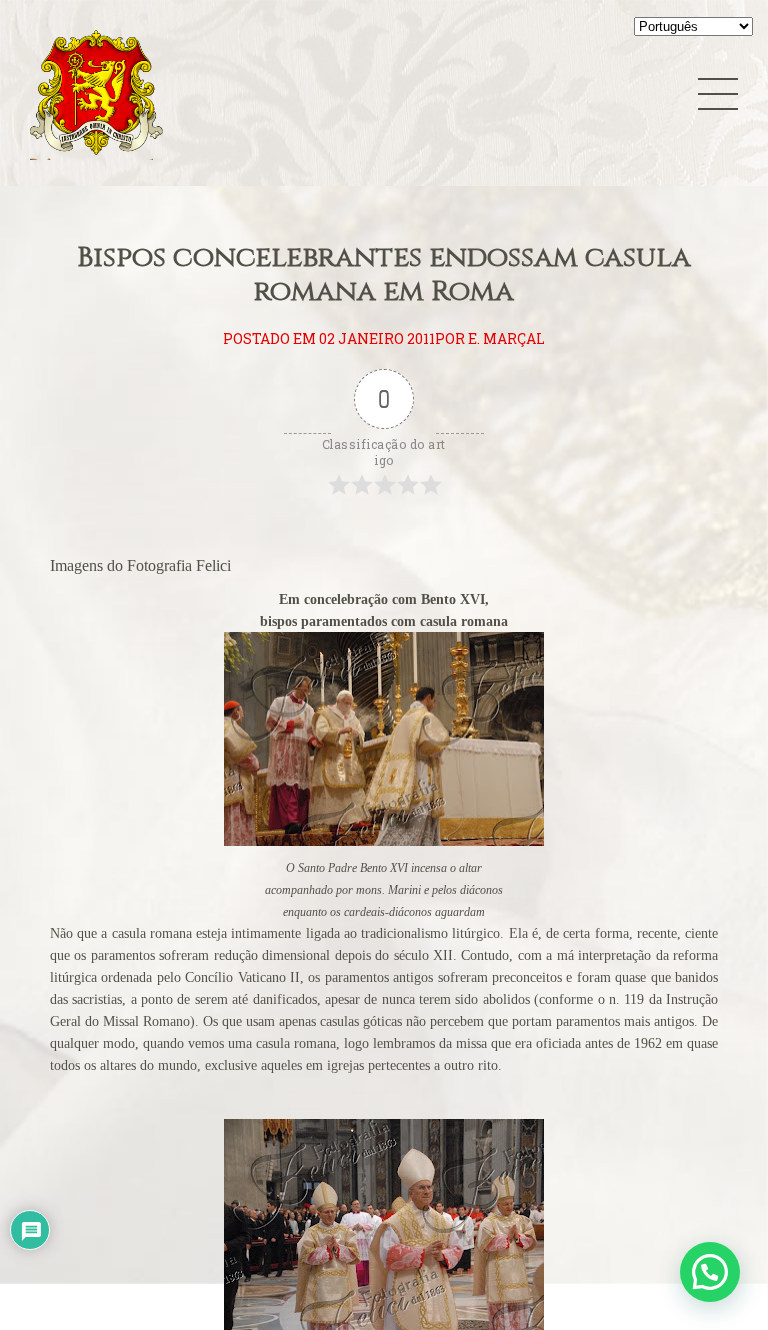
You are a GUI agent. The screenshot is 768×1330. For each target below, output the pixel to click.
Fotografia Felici (179, 565)
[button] (710, 1272)
